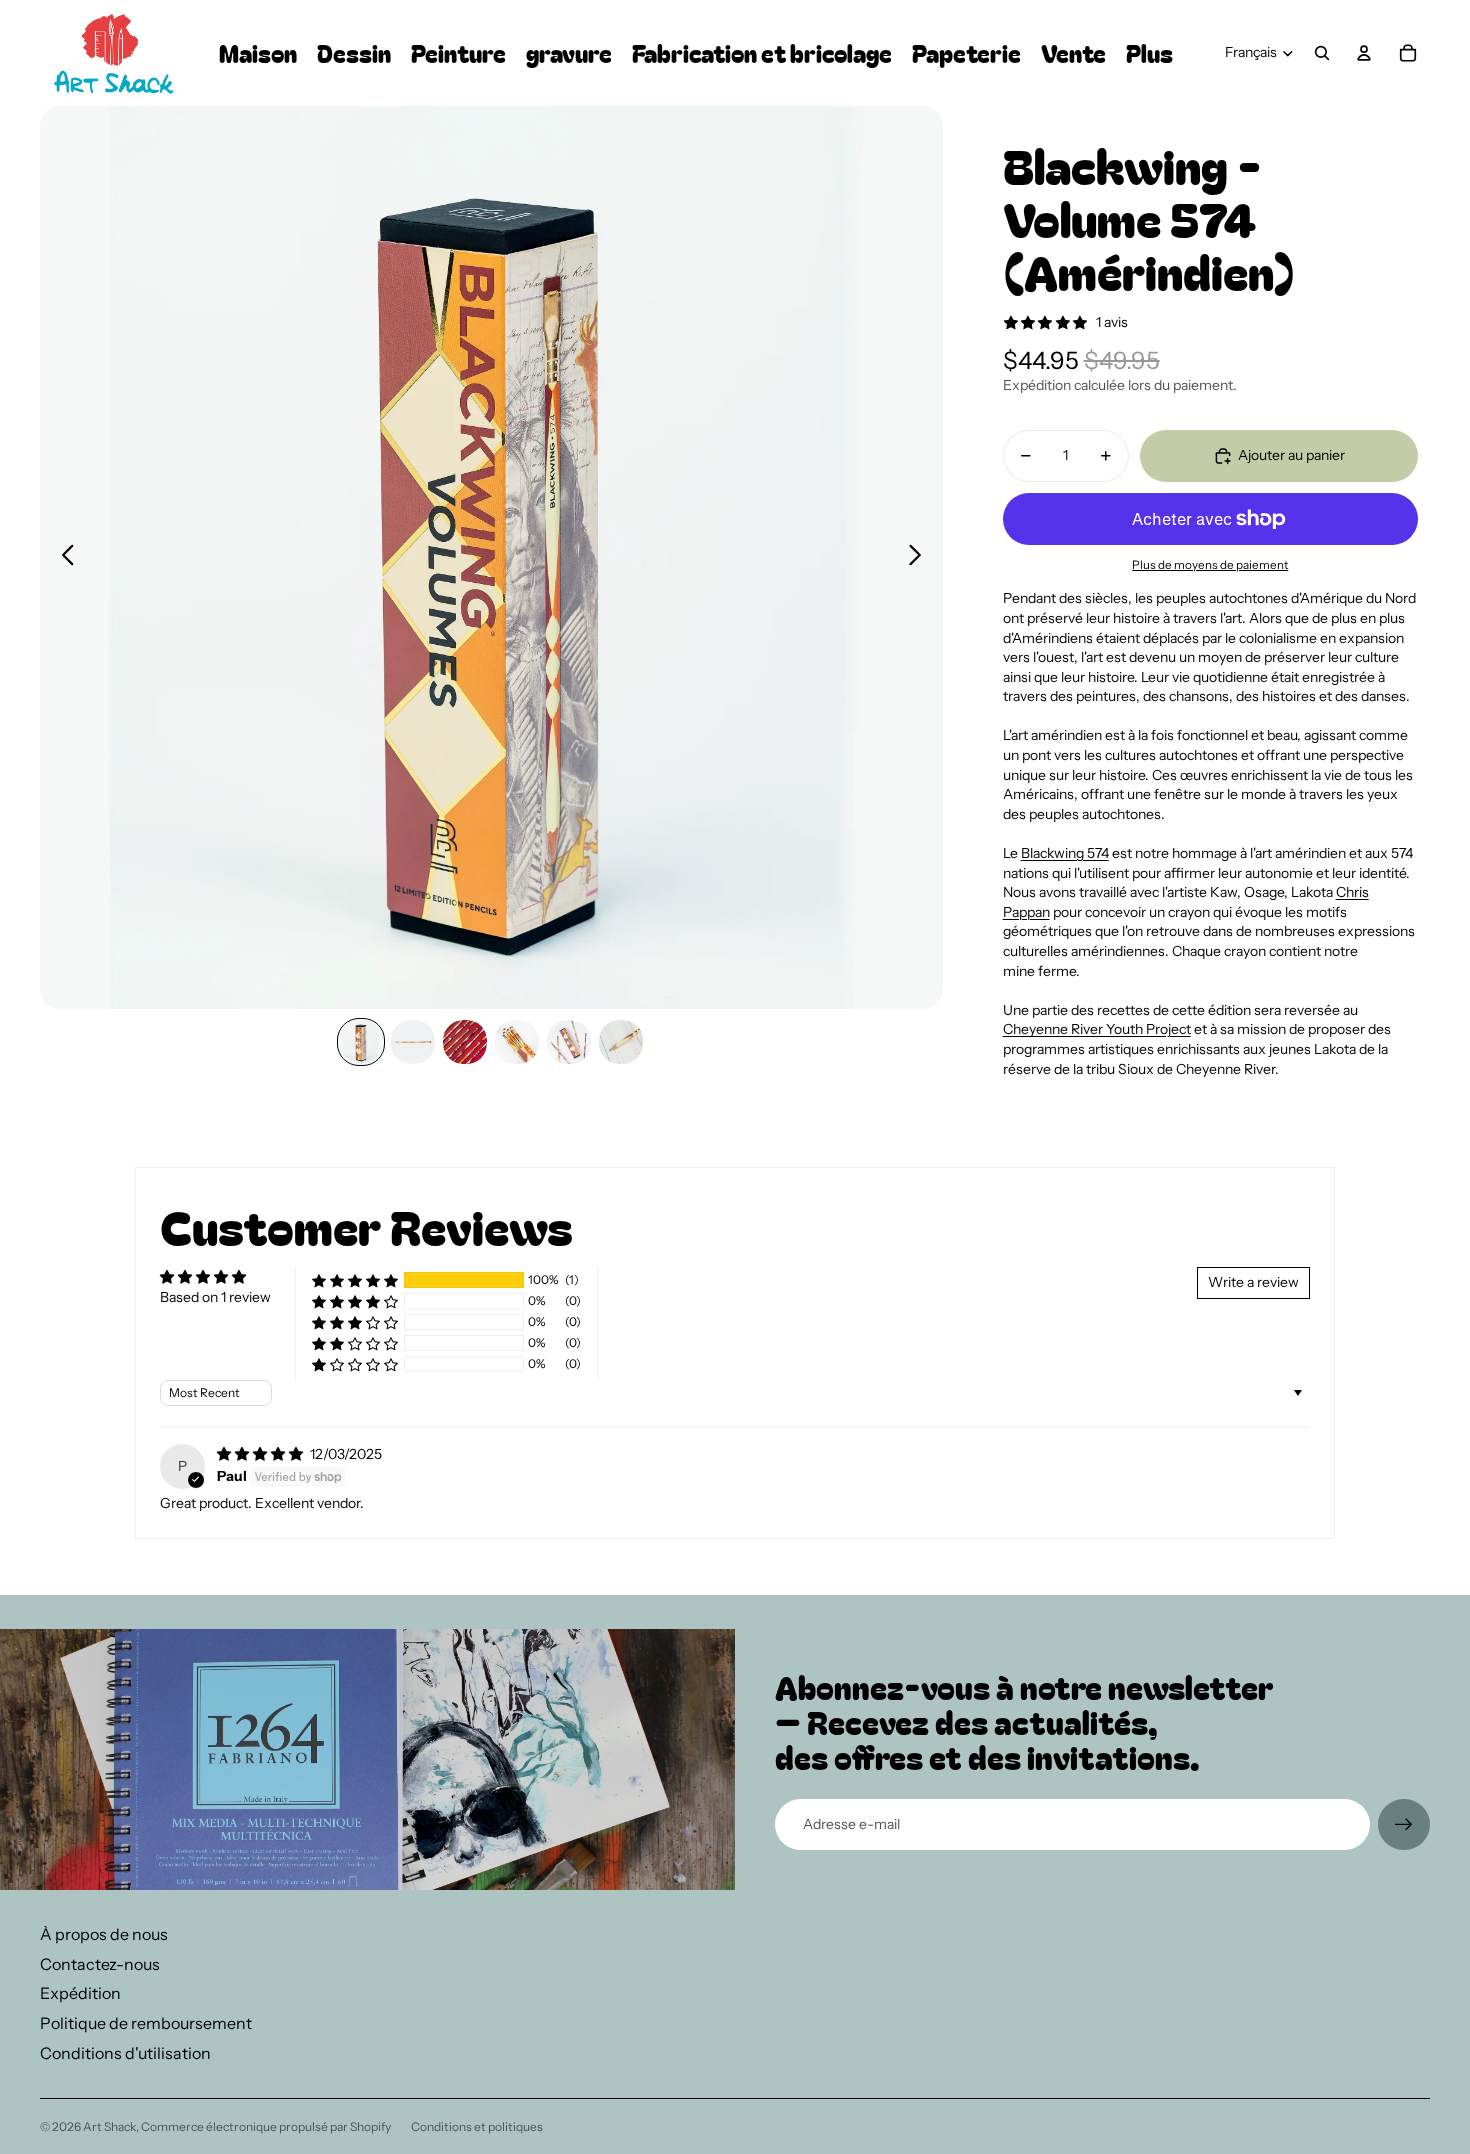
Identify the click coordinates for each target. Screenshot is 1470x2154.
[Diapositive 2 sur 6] (413, 1042)
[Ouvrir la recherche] (1322, 53)
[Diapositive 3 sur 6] (465, 1042)
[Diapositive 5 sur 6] (569, 1042)
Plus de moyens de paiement (1210, 565)
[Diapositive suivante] (920, 558)
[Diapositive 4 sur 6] (517, 1042)
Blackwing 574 (1065, 853)
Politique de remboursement (146, 2023)
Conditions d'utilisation (125, 2053)
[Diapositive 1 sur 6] (361, 1042)
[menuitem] (1149, 53)
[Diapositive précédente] (62, 558)
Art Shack (109, 2126)
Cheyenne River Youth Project (1097, 1029)
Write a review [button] (1253, 1282)
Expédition (80, 1993)
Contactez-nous (100, 1964)
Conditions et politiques (477, 2126)
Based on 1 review (215, 1297)
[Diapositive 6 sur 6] (621, 1042)
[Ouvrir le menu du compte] (1364, 53)
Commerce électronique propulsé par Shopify (266, 2126)
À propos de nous (104, 1934)
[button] (355, 1280)
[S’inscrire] (1404, 1825)
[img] (261, 1454)
